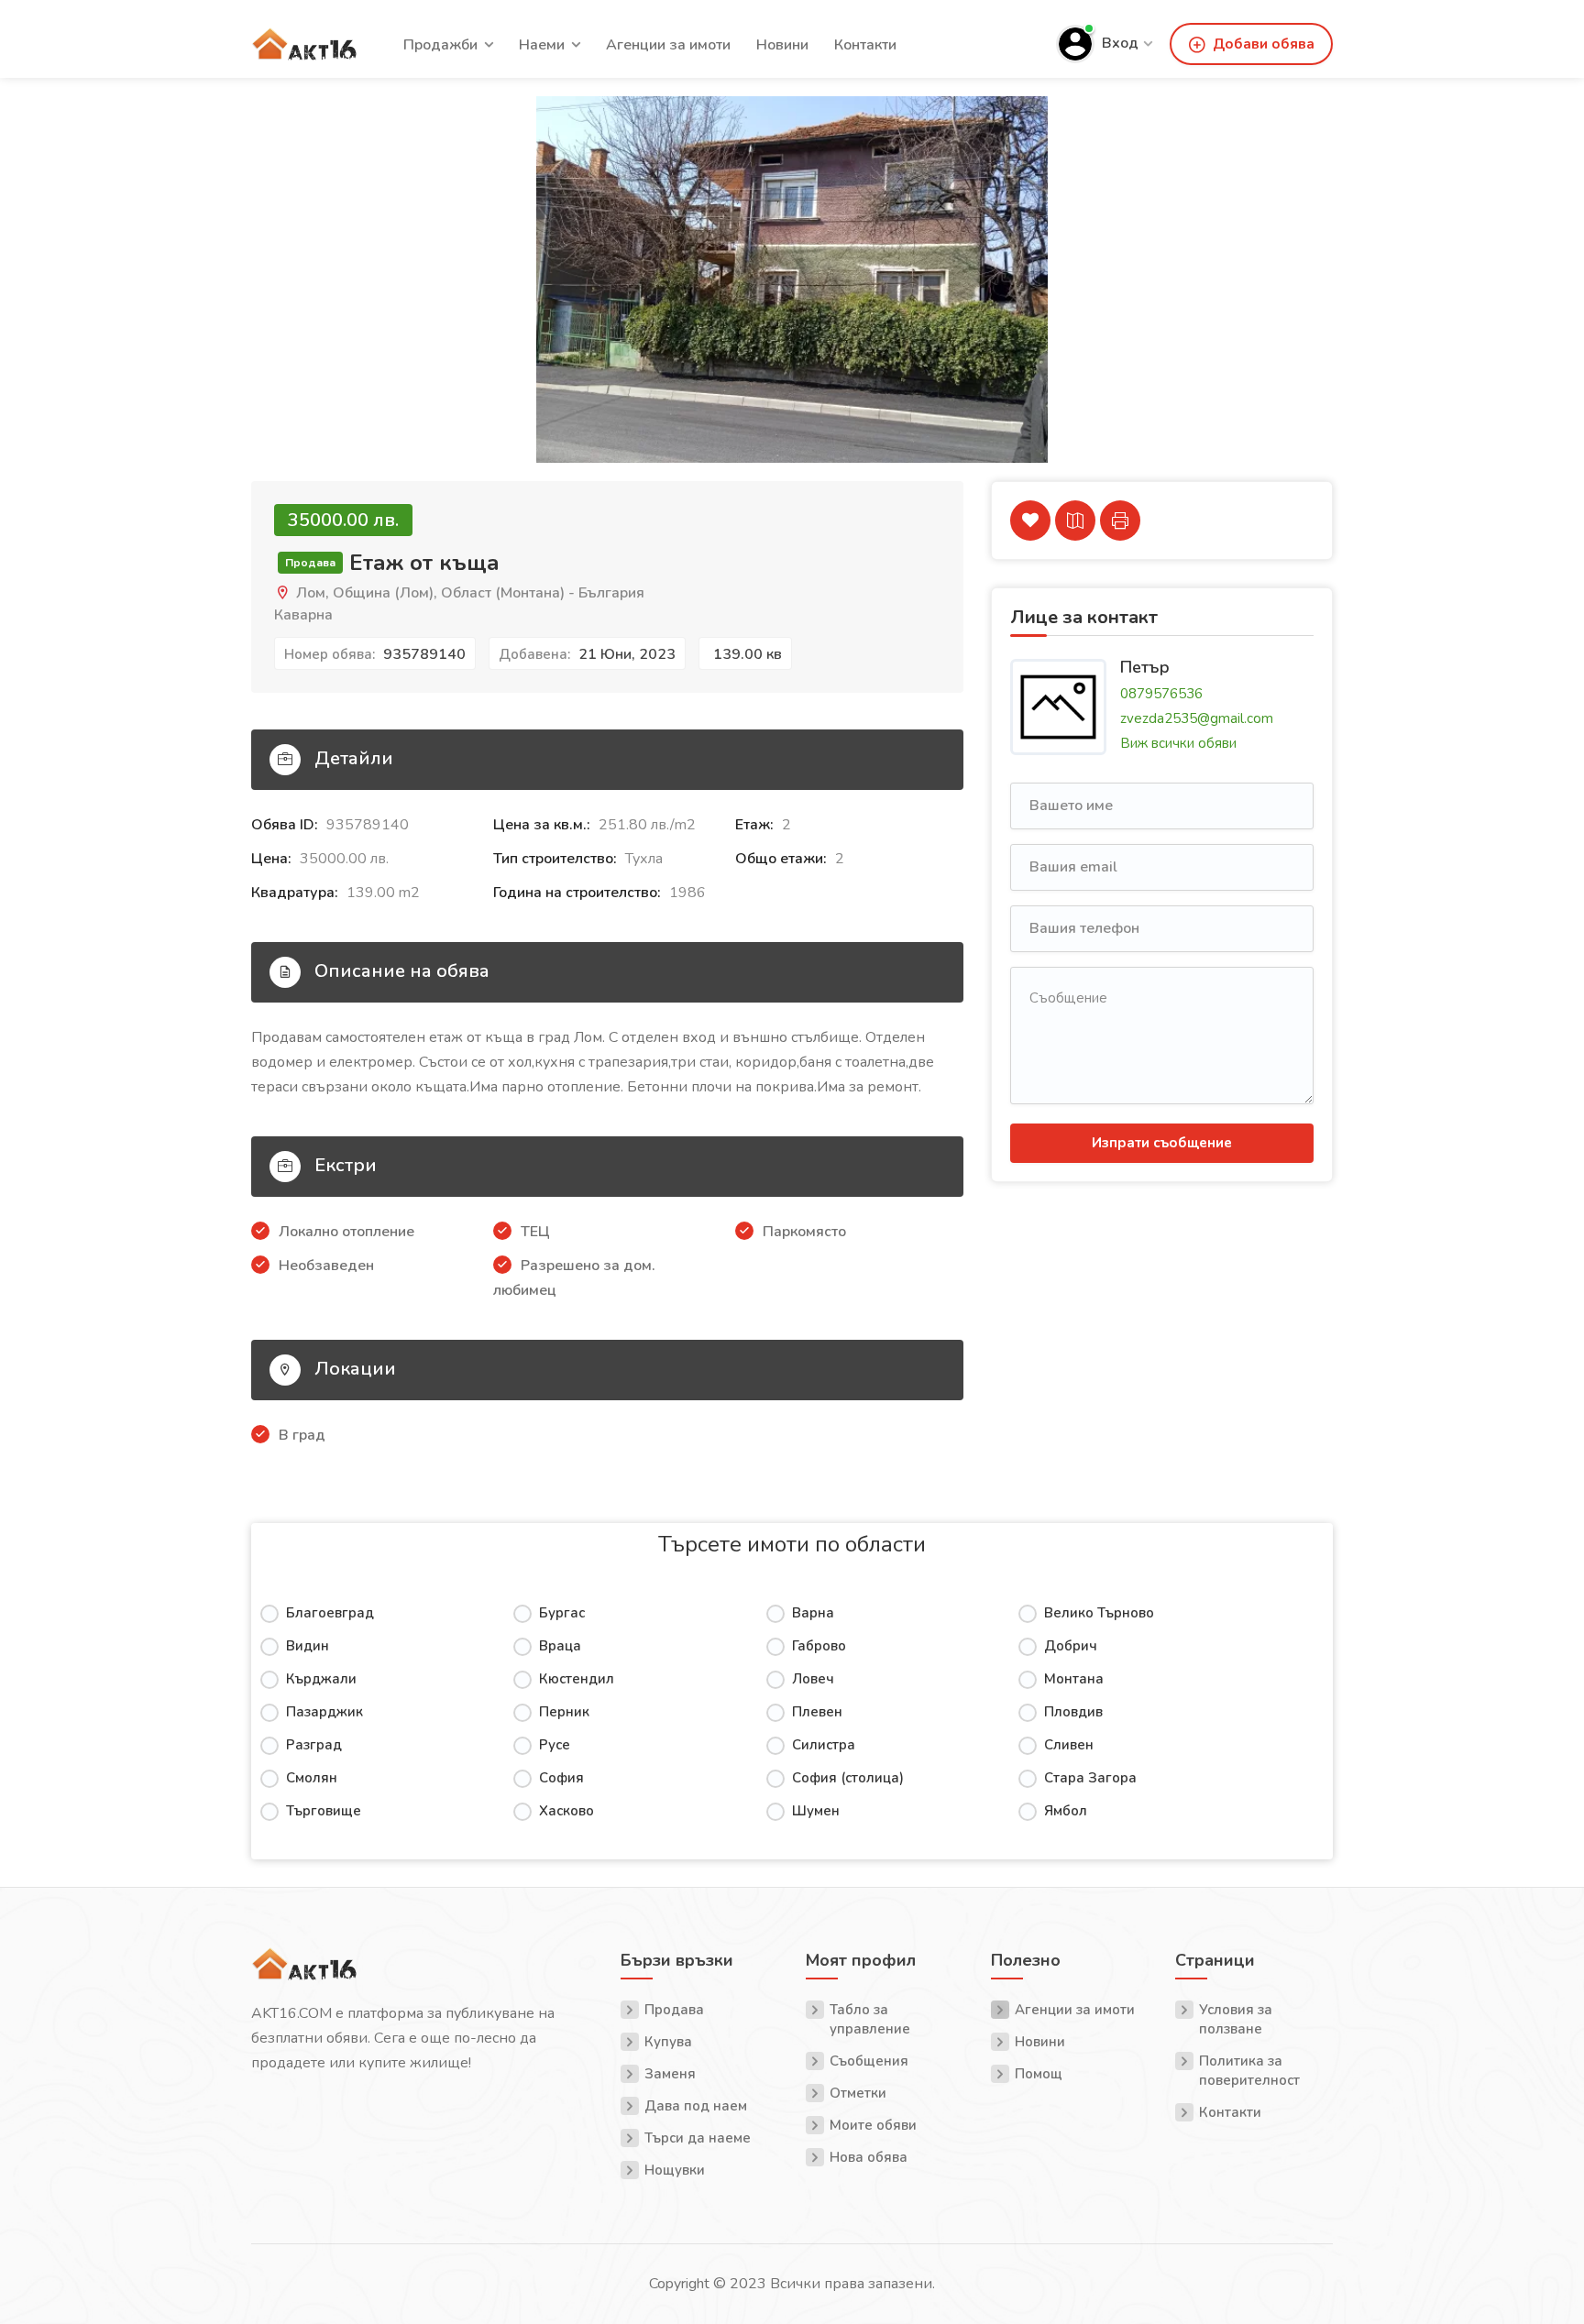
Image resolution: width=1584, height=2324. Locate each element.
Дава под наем (696, 2106)
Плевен (817, 1712)
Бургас (562, 1613)
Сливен (1069, 1745)
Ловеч (813, 1679)
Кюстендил (577, 1679)
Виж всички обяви (1178, 743)
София (561, 1778)
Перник (564, 1712)
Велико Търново (1099, 1613)
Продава (674, 2010)
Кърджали (321, 1679)
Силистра (824, 1745)
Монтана (1074, 1679)
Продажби (440, 45)
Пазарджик (324, 1712)
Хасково (566, 1811)
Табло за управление (870, 2019)
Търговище (324, 1811)
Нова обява (869, 2157)
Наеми (542, 45)
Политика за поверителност (1249, 2071)
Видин (308, 1646)
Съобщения (869, 2061)
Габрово (819, 1646)
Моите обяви (873, 2125)
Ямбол (1066, 1811)
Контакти (865, 45)
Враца (560, 1646)
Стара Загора (1090, 1778)
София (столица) (848, 1778)
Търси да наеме (698, 2138)
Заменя (670, 2074)
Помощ (1039, 2074)
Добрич (1071, 1646)
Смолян (312, 1778)
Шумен (816, 1811)
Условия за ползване (1236, 2019)
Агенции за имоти (668, 45)
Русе (555, 1745)
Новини (782, 45)
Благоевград (330, 1613)
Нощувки (675, 2170)
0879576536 (1161, 694)
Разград (314, 1745)
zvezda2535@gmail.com (1197, 718)
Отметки (858, 2093)
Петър (1145, 666)
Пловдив (1073, 1712)
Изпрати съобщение (1162, 1143)
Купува (668, 2042)
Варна (813, 1613)
